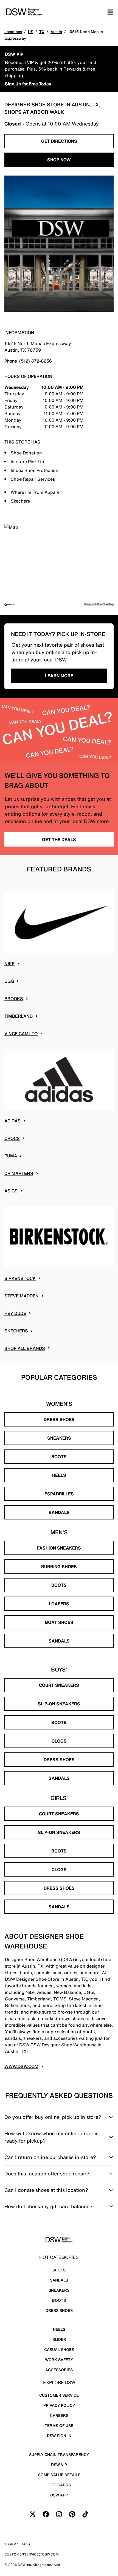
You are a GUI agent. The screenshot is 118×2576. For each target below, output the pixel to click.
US (31, 32)
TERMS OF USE (59, 2425)
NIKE (9, 964)
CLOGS (59, 1741)
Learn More (59, 676)
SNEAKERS (59, 1438)
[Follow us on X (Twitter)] (33, 2514)
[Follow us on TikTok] (85, 2514)
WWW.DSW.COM (21, 2066)
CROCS (12, 1138)
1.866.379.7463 (17, 2544)
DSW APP (59, 2495)
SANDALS (59, 1512)
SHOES (59, 2270)
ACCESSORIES (59, 2370)
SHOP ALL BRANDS (25, 1348)
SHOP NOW (59, 160)
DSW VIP (59, 2465)
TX (42, 32)
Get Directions (59, 141)
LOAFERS (59, 1604)
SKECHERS (16, 1331)
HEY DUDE (15, 1313)
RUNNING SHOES (59, 1566)
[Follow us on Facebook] (46, 2514)
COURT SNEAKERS (59, 1685)
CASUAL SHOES (59, 2349)
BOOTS (59, 1457)
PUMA (11, 1156)
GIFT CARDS (59, 2485)
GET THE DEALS (59, 839)
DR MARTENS (19, 1173)
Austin (56, 32)
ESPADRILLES (59, 1494)
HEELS (59, 1475)
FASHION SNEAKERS (59, 1548)
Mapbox (91, 604)
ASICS (11, 1191)
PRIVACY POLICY (59, 2405)
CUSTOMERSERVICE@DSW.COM (32, 2554)
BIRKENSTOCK (20, 1278)
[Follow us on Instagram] (59, 2514)
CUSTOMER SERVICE (59, 2395)
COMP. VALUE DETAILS (59, 2475)
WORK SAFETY (59, 2360)
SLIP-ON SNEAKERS (59, 1704)
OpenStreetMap (105, 604)
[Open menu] (110, 12)
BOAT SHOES (59, 1622)
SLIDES (59, 2339)
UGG (9, 981)
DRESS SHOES (59, 1419)
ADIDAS (12, 1121)
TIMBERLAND (19, 1016)
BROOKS (14, 999)
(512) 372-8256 (36, 361)
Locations (13, 32)
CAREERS (59, 2415)
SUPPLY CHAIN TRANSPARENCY (59, 2454)
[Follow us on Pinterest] (72, 2514)
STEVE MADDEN (22, 1296)
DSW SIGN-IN (59, 2436)
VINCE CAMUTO (21, 1034)
